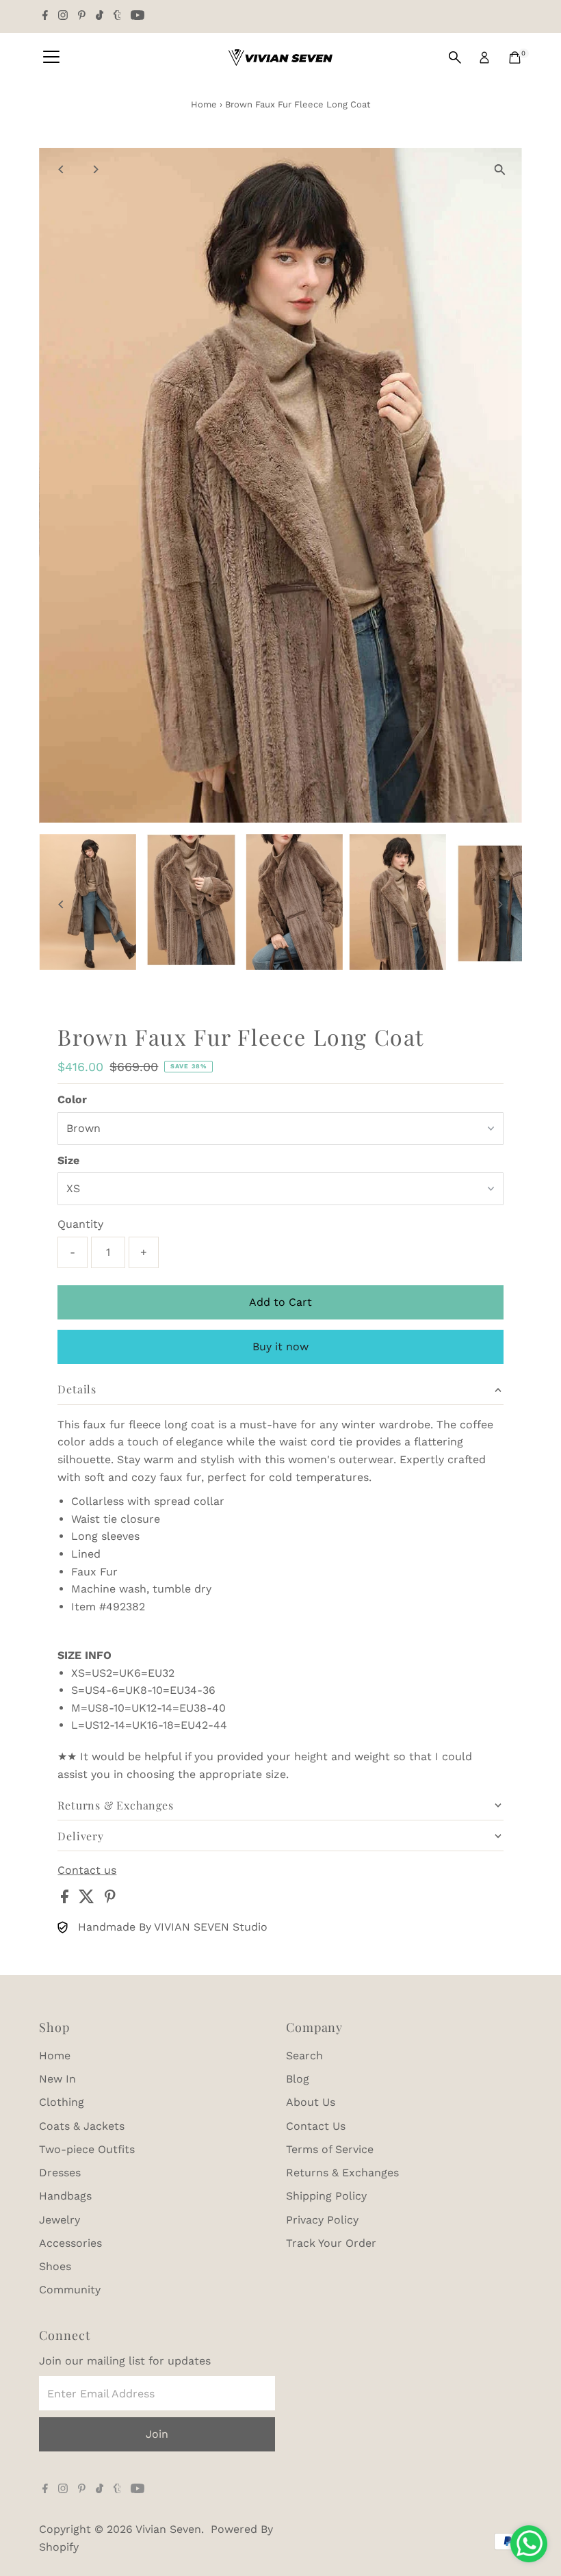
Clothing (62, 2102)
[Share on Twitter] (88, 1899)
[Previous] (61, 169)
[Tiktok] (100, 16)
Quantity (80, 1224)
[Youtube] (138, 16)
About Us (311, 2102)
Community (70, 2290)
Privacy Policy (322, 2220)
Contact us (87, 1870)
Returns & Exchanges (342, 2173)
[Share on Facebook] (66, 1899)
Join (157, 2434)
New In (57, 2079)
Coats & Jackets (82, 2126)
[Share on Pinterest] (110, 1899)
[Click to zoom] (500, 170)
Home (204, 104)
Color (72, 1099)
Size (68, 1160)
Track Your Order (331, 2243)
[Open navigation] (51, 57)
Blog (298, 2079)
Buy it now (280, 1347)
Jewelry (60, 2220)
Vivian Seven (168, 2529)
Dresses (60, 2173)
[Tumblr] (117, 16)
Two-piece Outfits (87, 2149)
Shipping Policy (326, 2196)
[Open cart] (515, 57)
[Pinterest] (82, 16)
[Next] (95, 169)
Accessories (70, 2243)
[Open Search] (455, 57)
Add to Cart (280, 1302)
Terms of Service (330, 2149)
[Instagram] (63, 16)
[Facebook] (45, 16)
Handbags (65, 2196)
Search (304, 2056)
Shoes (55, 2266)
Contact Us (316, 2126)
